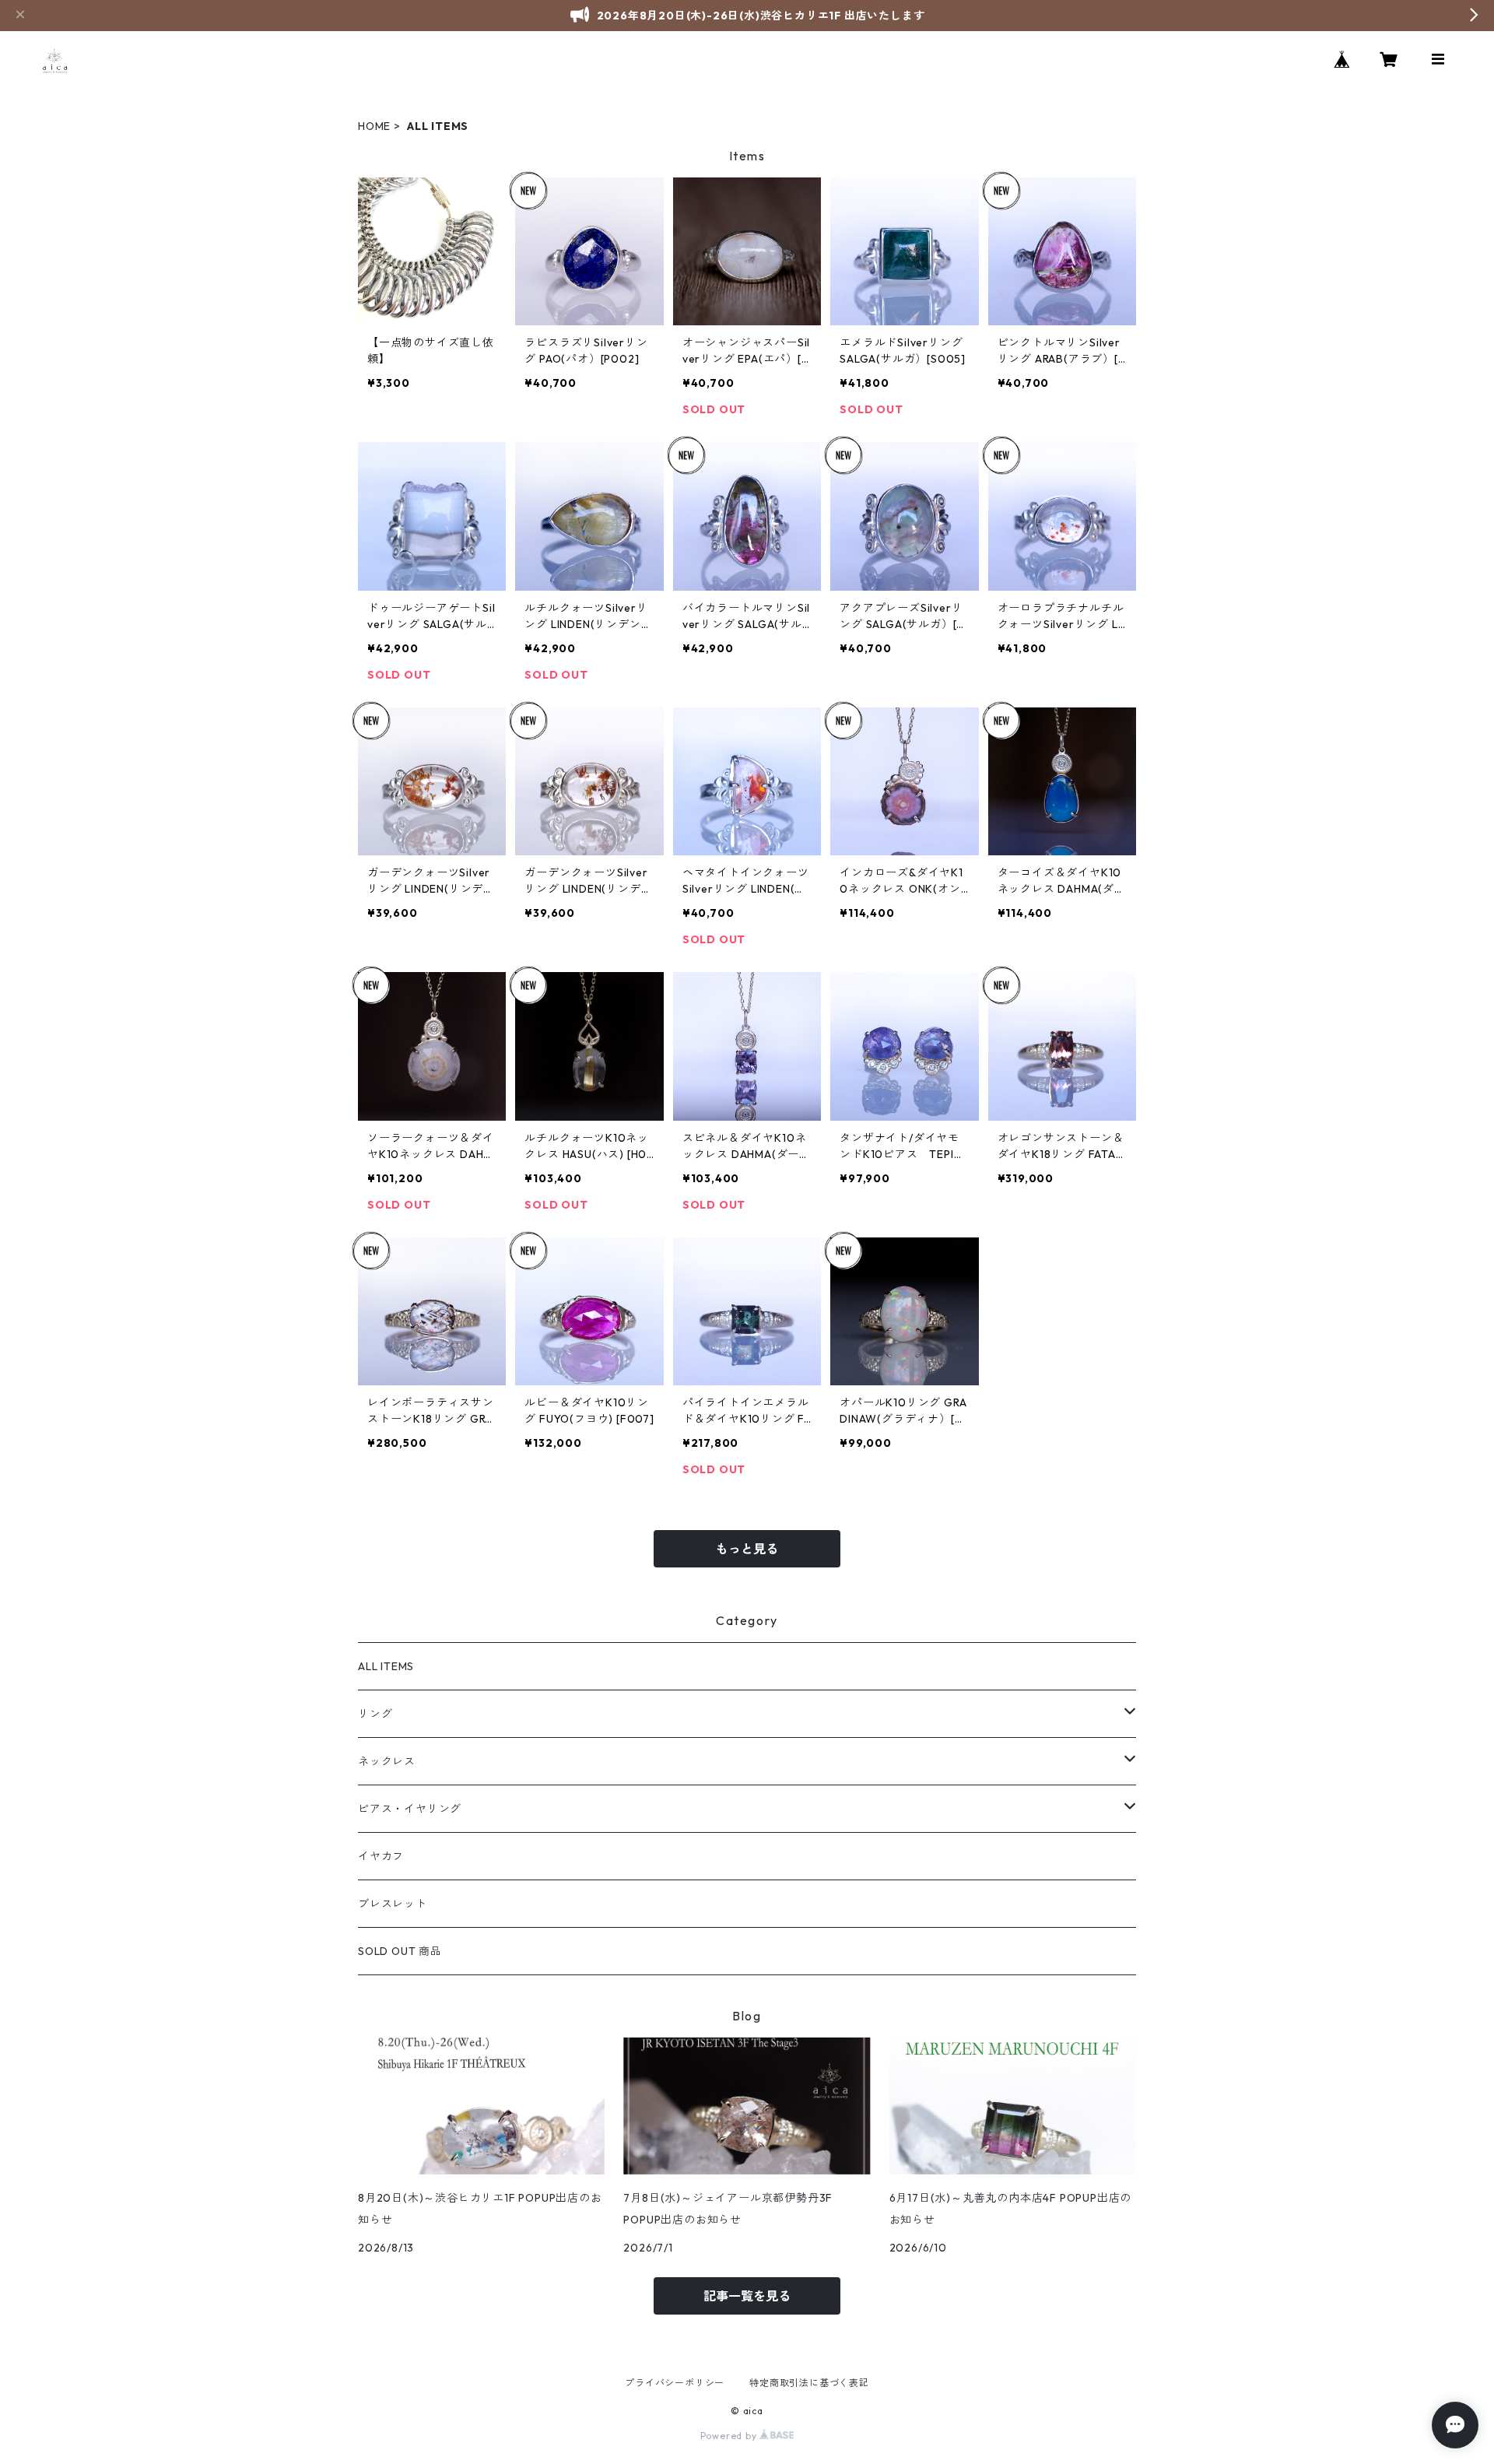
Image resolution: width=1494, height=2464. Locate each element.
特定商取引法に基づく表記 (809, 2383)
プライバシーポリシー (675, 2383)
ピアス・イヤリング (410, 1809)
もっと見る (747, 1549)
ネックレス (387, 1761)
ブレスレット (393, 1904)
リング (375, 1714)
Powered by (730, 2436)
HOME (374, 126)
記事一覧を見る (747, 2296)
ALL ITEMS (386, 1666)
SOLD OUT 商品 (400, 1951)
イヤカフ (381, 1856)
